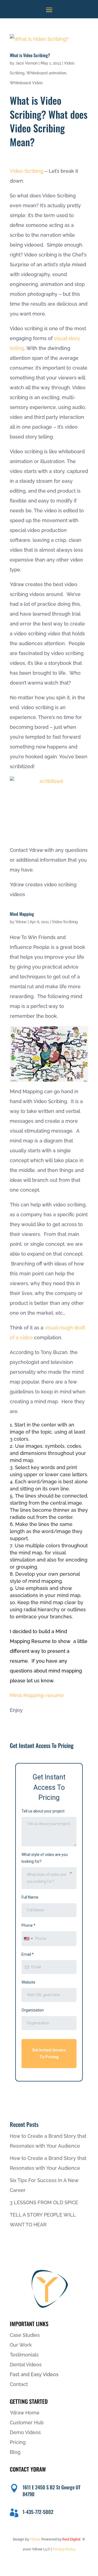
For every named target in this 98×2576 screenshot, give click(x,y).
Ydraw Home (25, 2413)
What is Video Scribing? (30, 55)
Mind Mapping (22, 914)
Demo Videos (25, 2432)
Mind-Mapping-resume (37, 1695)
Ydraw (21, 922)
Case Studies (25, 2335)
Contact (19, 2384)
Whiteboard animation (46, 73)
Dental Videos (26, 2365)
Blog (15, 2452)
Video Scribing (27, 171)
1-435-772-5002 (38, 2512)
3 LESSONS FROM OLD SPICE (44, 2202)
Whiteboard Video (26, 83)
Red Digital (71, 2539)
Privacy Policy (64, 2549)
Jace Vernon (27, 63)
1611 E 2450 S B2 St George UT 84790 (52, 2491)
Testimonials (24, 2355)
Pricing (18, 2442)
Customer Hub (27, 2423)
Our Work (21, 2345)
